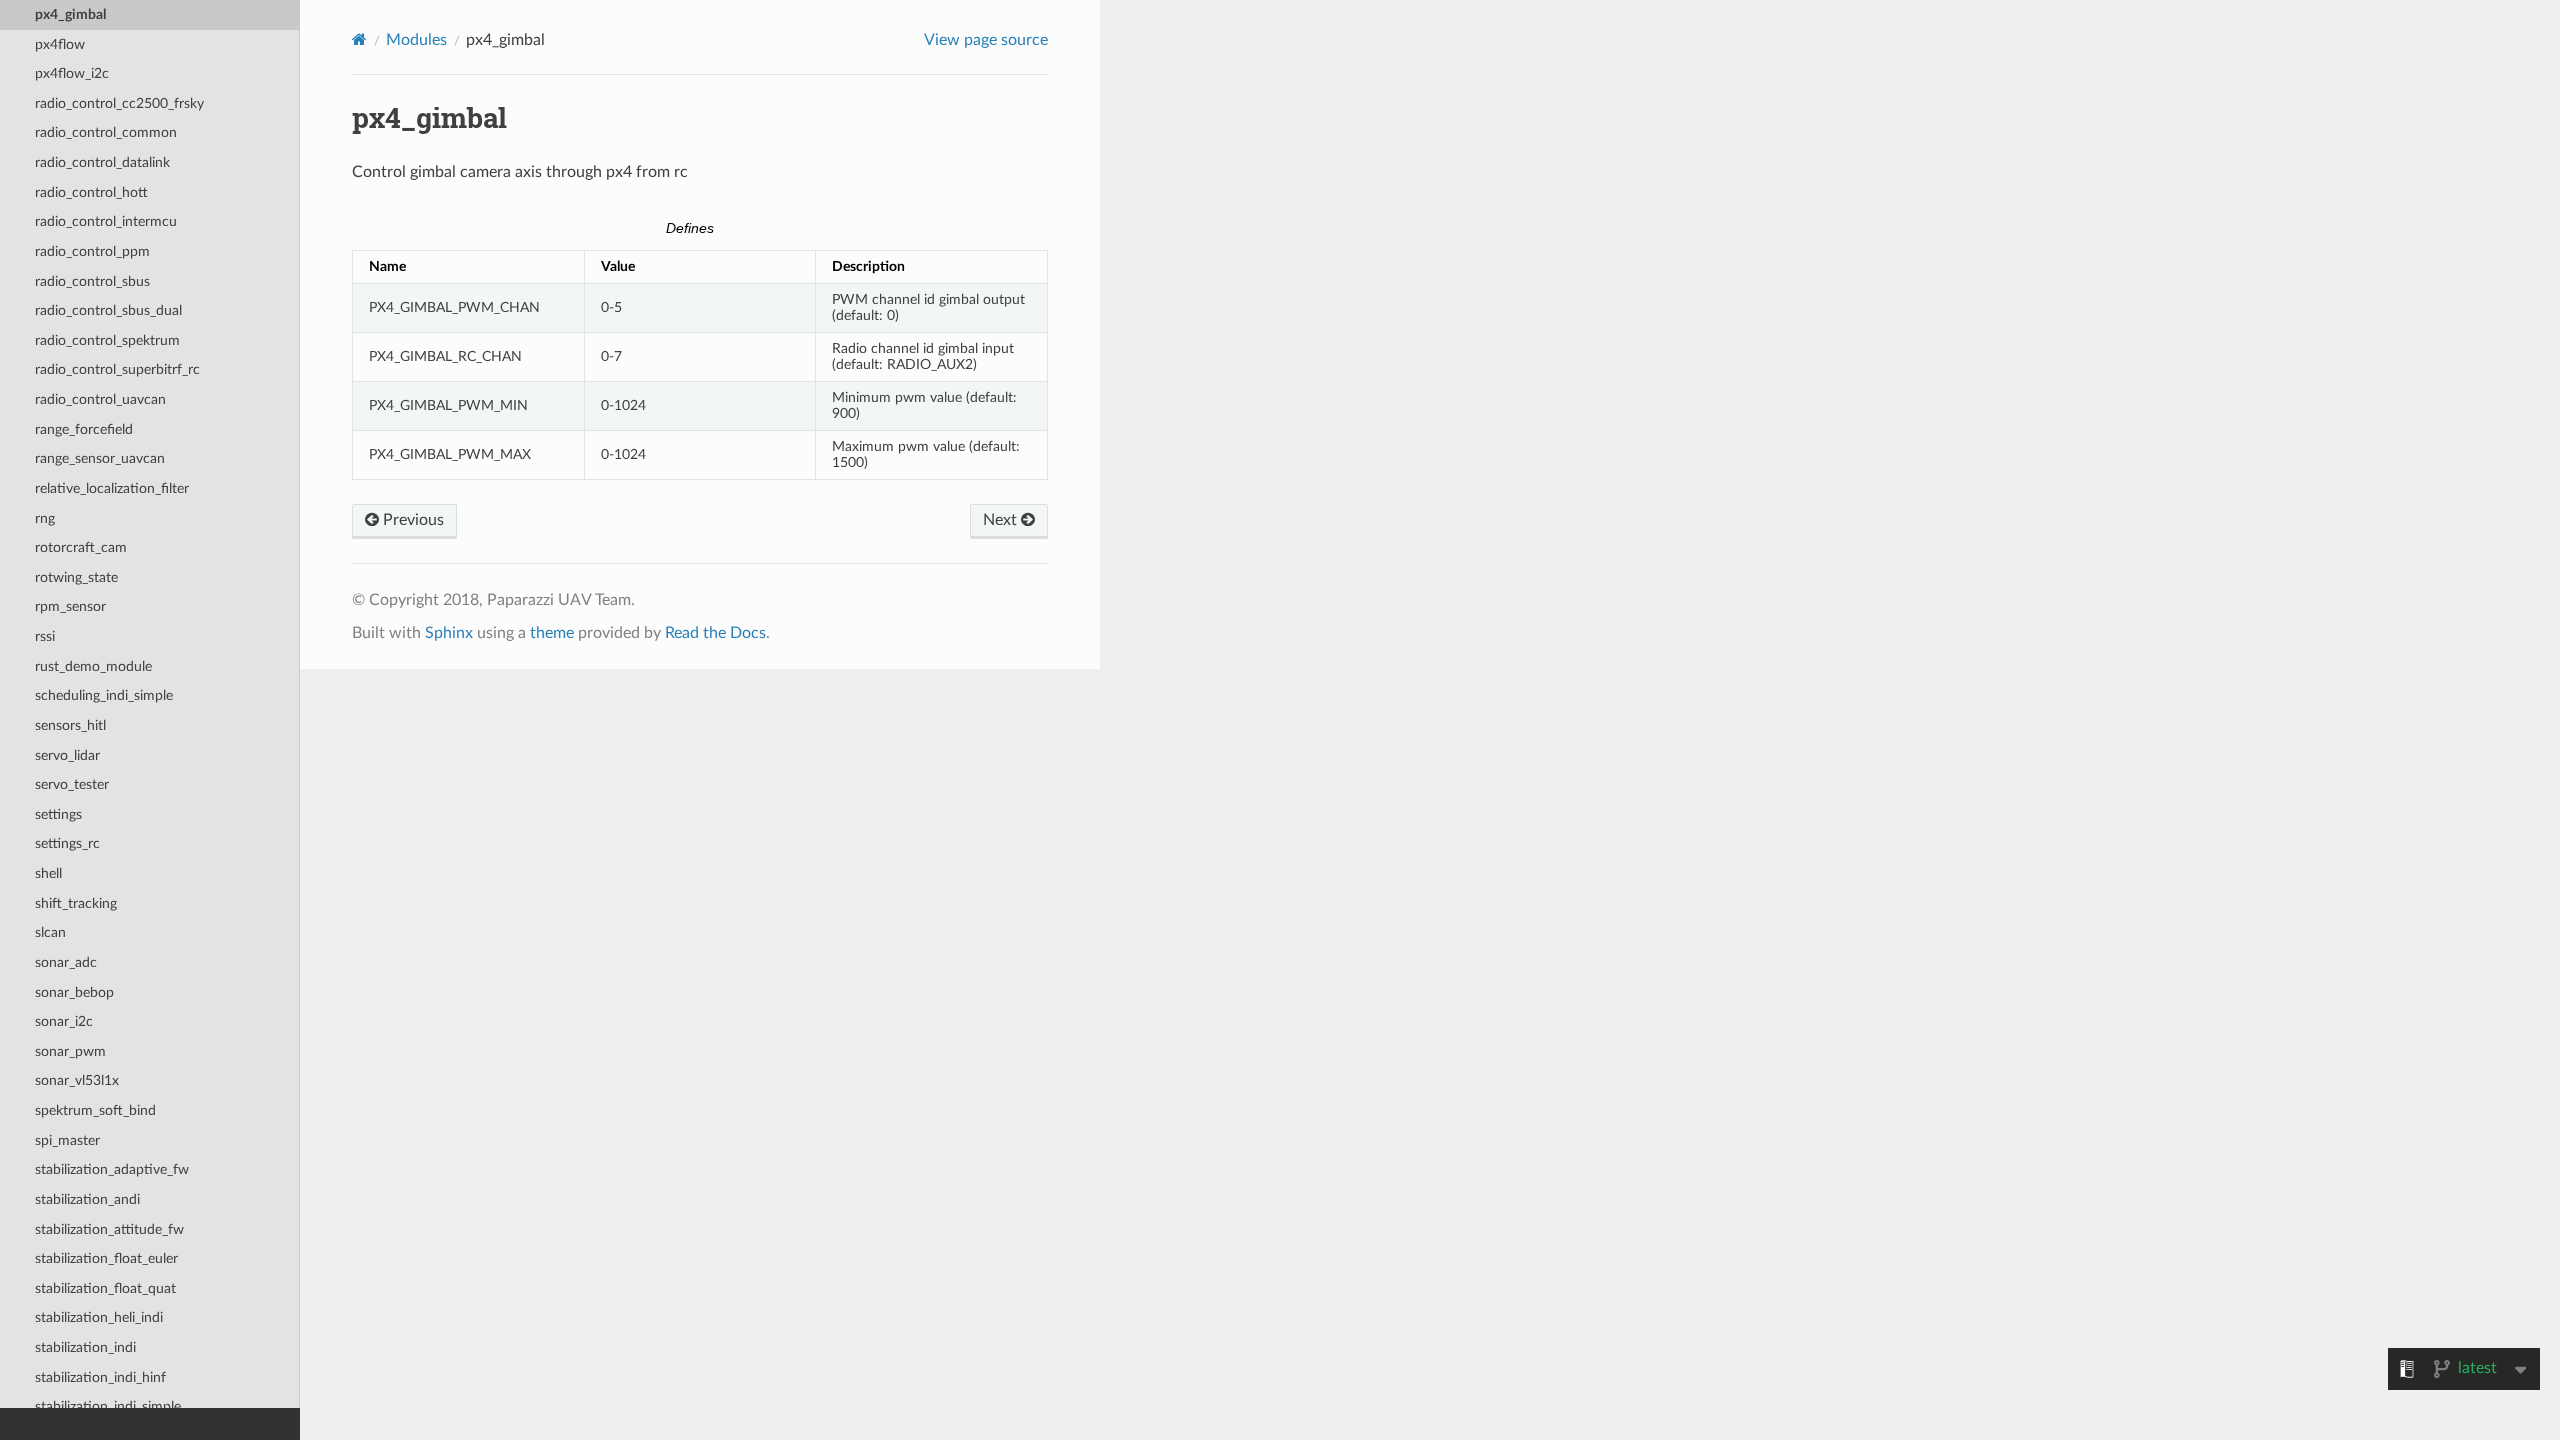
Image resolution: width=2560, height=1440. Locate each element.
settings (58, 814)
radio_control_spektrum (107, 340)
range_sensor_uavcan (100, 458)
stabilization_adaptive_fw (112, 1169)
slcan (50, 932)
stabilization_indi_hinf (100, 1377)
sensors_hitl (70, 725)
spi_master (67, 1140)
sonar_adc (66, 962)
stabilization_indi (85, 1347)
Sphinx (449, 633)
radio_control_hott (91, 192)
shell (48, 873)
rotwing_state (76, 577)
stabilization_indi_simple (108, 1406)
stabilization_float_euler (106, 1258)
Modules (416, 40)
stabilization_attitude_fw (109, 1229)
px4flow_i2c (72, 73)
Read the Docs (715, 633)
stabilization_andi (87, 1199)
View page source (986, 40)
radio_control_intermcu (106, 221)
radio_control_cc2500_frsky (119, 103)
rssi (45, 636)
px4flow (60, 44)
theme (552, 633)
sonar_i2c (64, 1021)
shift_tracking (76, 903)
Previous (411, 520)
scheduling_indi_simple (104, 695)
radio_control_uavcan (100, 399)
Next (1002, 520)
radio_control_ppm (92, 251)
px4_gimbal (70, 14)
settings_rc (67, 843)
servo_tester (72, 784)
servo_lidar (67, 755)
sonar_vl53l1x (77, 1080)
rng (45, 518)
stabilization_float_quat (105, 1288)
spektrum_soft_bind (95, 1110)
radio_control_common (106, 132)
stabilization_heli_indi (99, 1317)
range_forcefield (84, 429)
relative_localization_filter (112, 488)
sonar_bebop (74, 992)
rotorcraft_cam (81, 547)
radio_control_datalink (102, 162)
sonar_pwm (70, 1051)
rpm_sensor (70, 606)
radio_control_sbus (92, 281)
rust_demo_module (93, 666)
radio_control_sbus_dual (108, 310)
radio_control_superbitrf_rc (117, 369)
